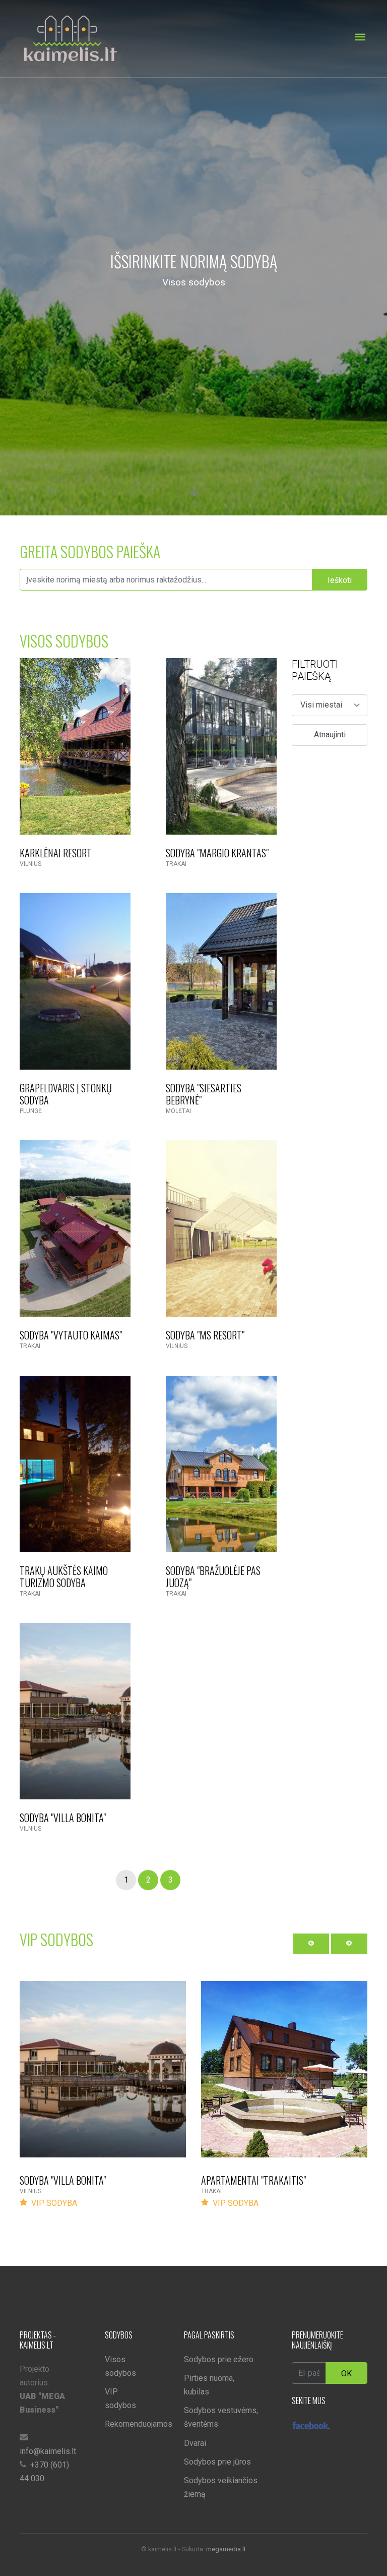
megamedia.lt (226, 2549)
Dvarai (195, 2443)
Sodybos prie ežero (219, 2359)
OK (346, 2374)
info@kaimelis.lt (48, 2451)
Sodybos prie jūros (217, 2462)
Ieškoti (340, 580)
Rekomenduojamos (139, 2424)
